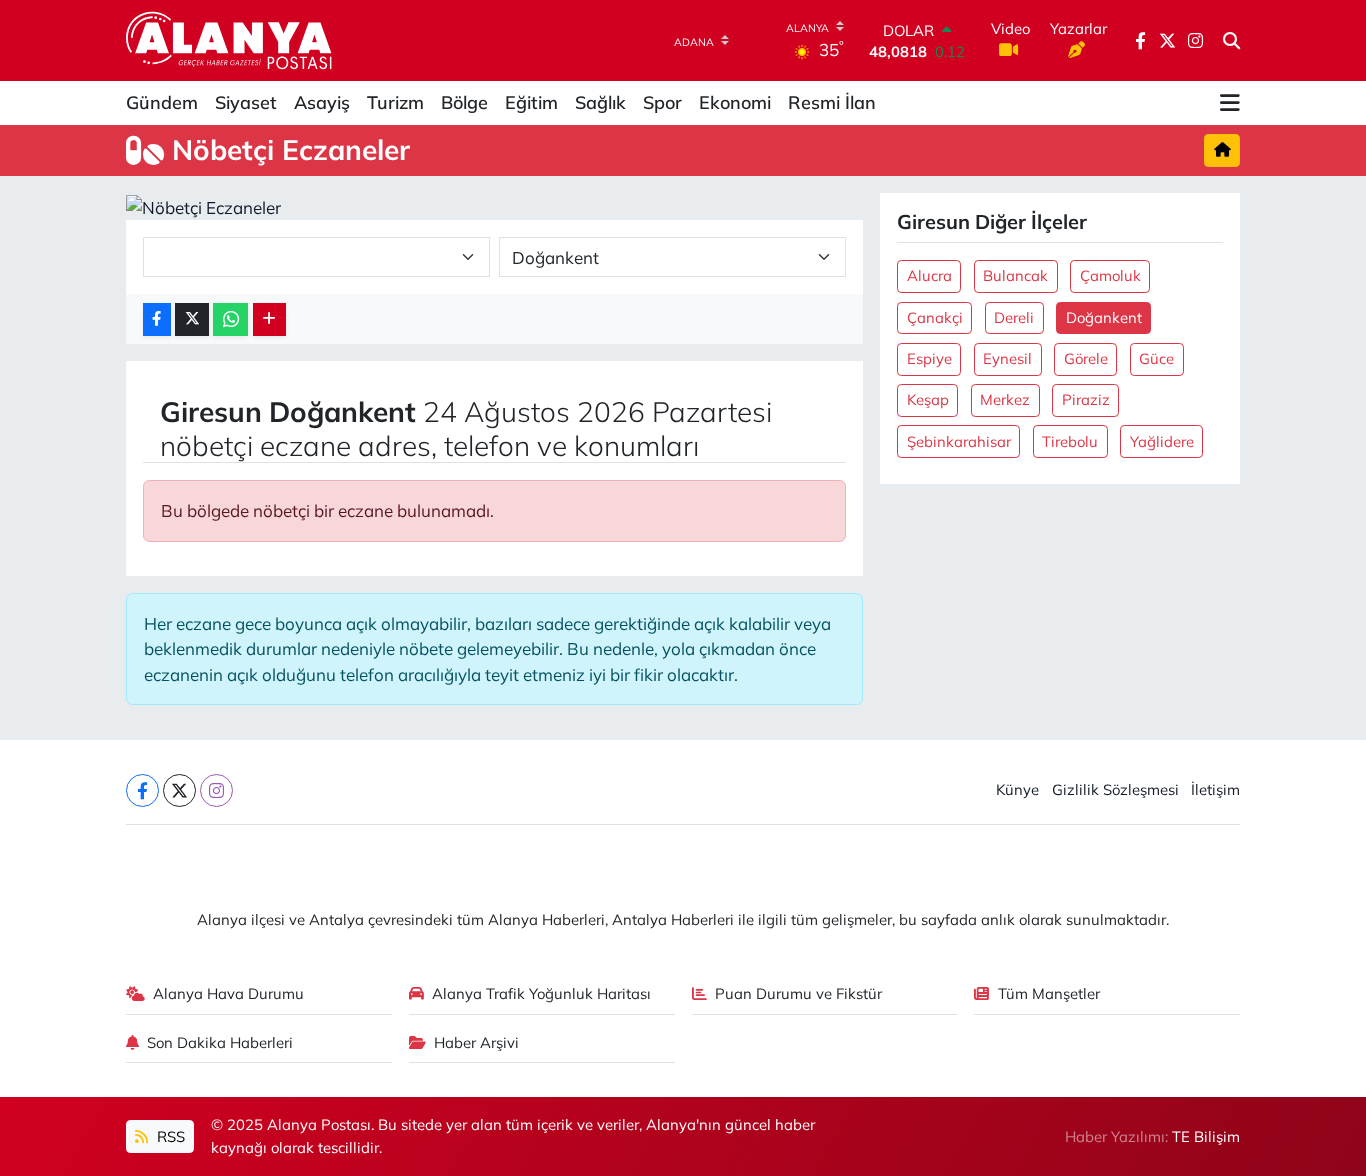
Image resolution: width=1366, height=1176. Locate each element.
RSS (169, 1136)
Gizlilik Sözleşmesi (1115, 789)
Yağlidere (1162, 441)
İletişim (1215, 789)
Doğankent (1104, 317)
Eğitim (531, 102)
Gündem (162, 102)
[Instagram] (216, 790)
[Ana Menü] (1230, 103)
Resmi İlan (832, 102)
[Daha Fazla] (269, 319)
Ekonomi (735, 102)
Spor (662, 102)
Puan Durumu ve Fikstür (798, 993)
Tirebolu (1070, 441)
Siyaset (246, 102)
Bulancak (1015, 275)
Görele (1086, 358)
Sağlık (600, 102)
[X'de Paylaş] (192, 319)
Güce (1156, 358)
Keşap (928, 399)
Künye (1017, 789)
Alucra (929, 275)
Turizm (395, 102)
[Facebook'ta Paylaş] (157, 319)
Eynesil (1007, 358)
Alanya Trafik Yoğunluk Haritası (541, 993)
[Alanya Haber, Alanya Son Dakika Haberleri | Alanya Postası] (230, 40)
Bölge (464, 102)
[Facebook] (142, 790)
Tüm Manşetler (1049, 993)
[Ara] (1231, 41)
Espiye (929, 358)
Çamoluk (1110, 275)
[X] (179, 790)
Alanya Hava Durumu (228, 993)
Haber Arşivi (476, 1042)
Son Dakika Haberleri (220, 1042)
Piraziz (1086, 399)
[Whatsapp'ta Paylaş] (230, 319)
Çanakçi (935, 317)
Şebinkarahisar (959, 441)
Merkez (1005, 399)
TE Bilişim (1206, 1136)
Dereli (1014, 317)
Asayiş (322, 102)
